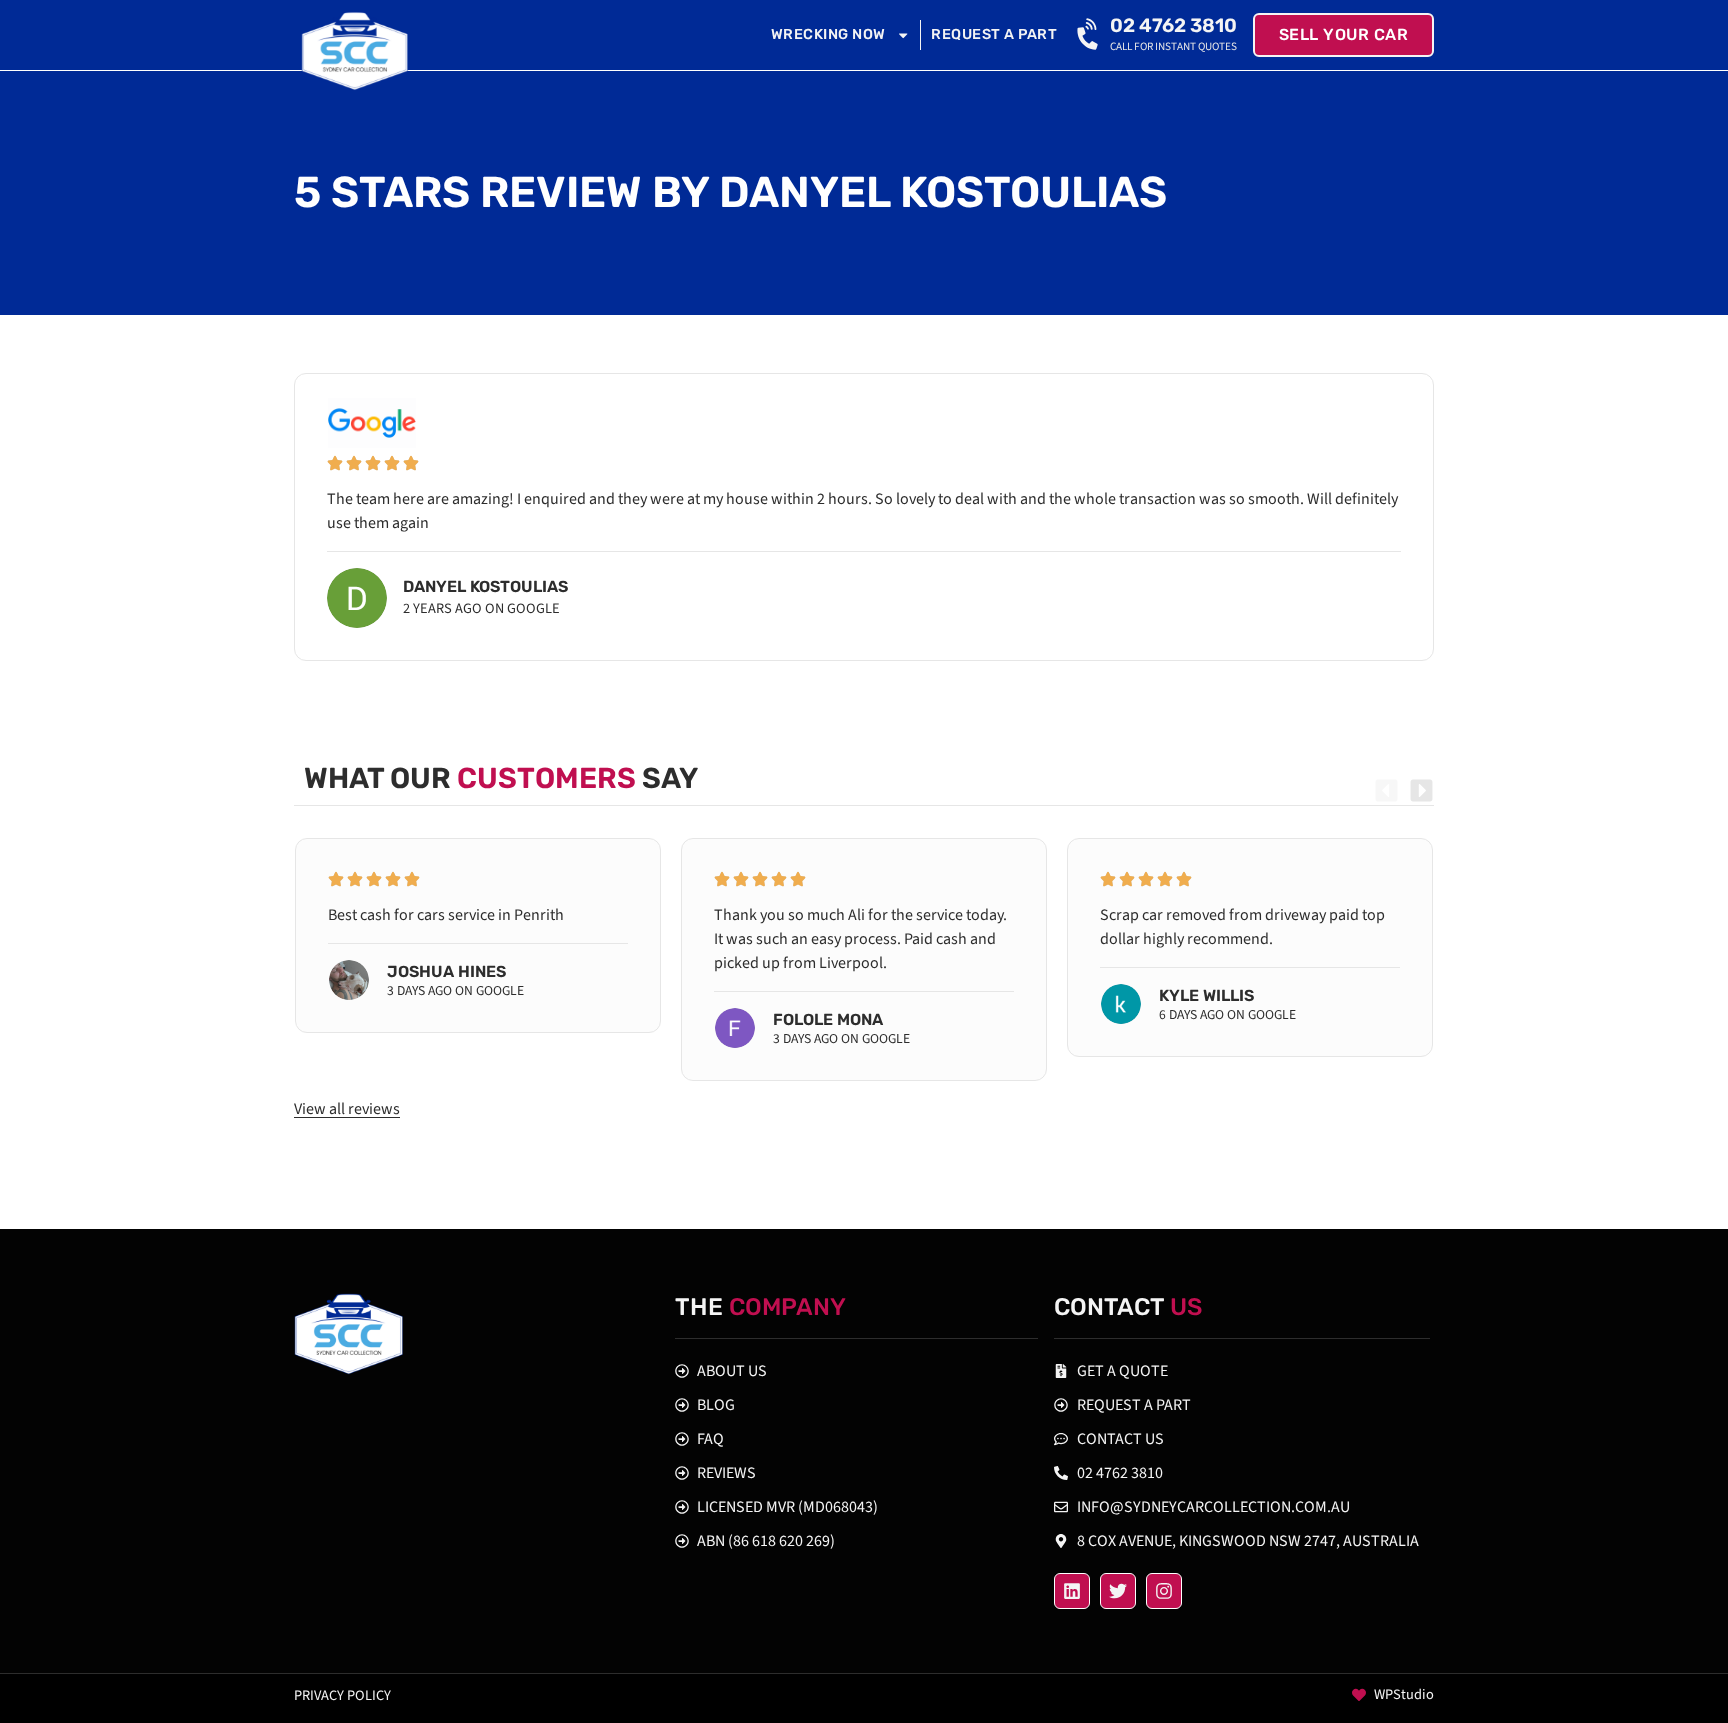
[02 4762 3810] (1090, 35)
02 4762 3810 (1173, 25)
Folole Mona (828, 1019)
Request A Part (994, 34)
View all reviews (347, 1109)
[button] (1386, 790)
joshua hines (446, 971)
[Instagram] (1164, 1591)
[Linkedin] (1072, 1591)
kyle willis (1206, 995)
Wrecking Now (828, 34)
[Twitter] (1118, 1591)
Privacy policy (342, 1695)
